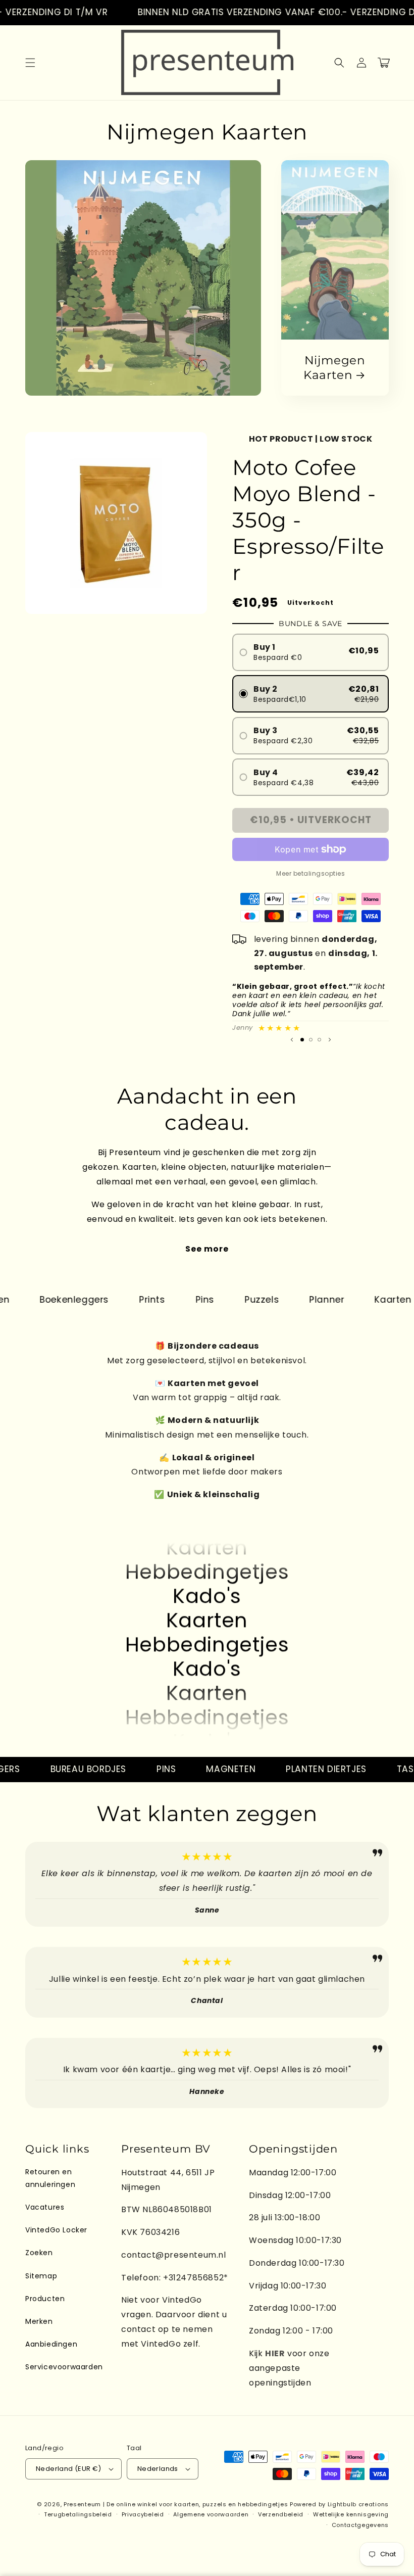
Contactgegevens (360, 2525)
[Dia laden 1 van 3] (302, 1040)
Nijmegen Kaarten (334, 368)
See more (207, 1249)
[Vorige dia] (292, 1039)
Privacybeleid (143, 2514)
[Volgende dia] (330, 1039)
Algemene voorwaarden (211, 2514)
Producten (45, 2299)
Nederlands (158, 2469)
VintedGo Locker (56, 2230)
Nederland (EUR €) (69, 2469)
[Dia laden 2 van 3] (311, 1040)
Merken (39, 2321)
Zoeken (39, 2253)
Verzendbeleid (281, 2514)
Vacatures (45, 2207)
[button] (30, 63)
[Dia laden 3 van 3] (319, 1040)
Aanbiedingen (51, 2344)
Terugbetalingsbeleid (78, 2514)
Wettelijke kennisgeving (351, 2514)
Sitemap (41, 2276)
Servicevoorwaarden (64, 2367)
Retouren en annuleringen (50, 2178)
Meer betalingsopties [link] (310, 873)
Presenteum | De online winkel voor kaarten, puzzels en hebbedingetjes (176, 2504)
